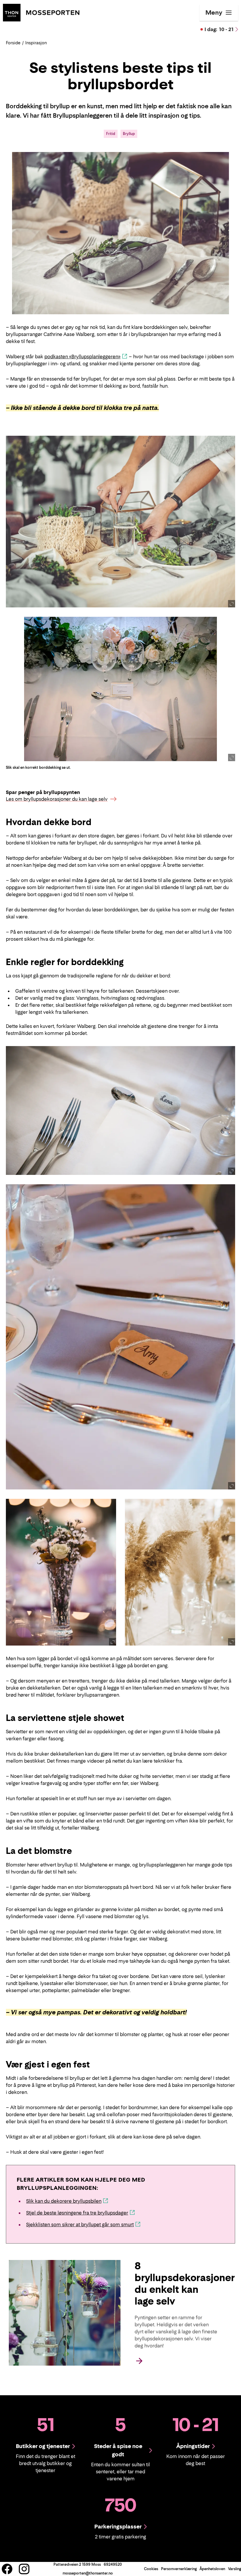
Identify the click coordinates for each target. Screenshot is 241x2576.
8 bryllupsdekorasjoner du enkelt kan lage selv (185, 2283)
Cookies (151, 2569)
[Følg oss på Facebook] (7, 2569)
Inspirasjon (36, 43)
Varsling (235, 2569)
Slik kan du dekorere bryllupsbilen (64, 2201)
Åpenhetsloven (212, 2569)
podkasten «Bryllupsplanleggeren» (82, 357)
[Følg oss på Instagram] (24, 2569)
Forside (13, 43)
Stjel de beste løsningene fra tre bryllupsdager (77, 2213)
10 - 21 (219, 29)
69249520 (113, 2564)
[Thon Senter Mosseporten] (41, 12)
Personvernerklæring (179, 2569)
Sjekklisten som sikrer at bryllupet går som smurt (80, 2224)
